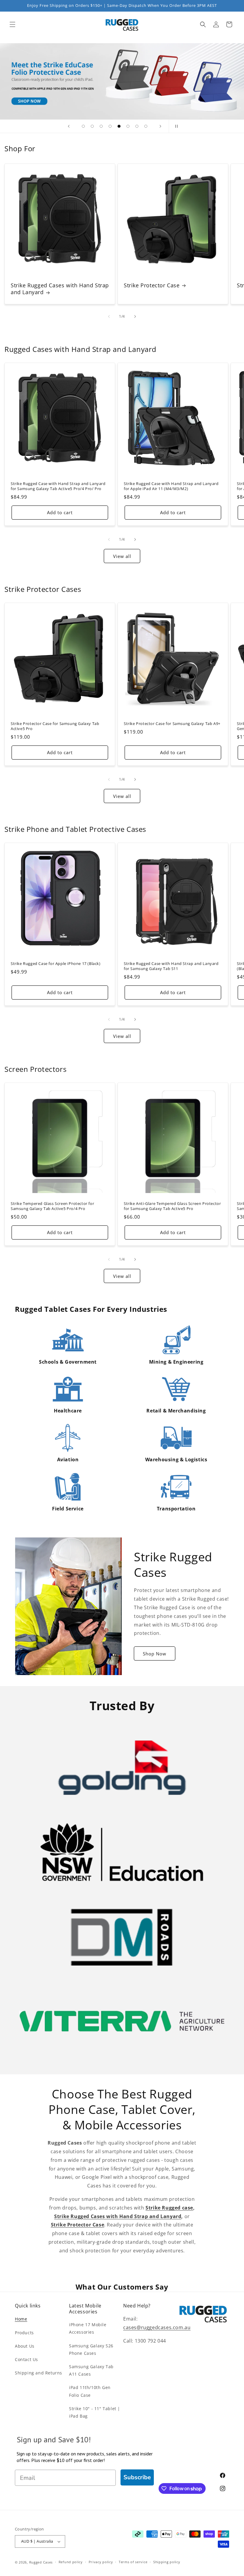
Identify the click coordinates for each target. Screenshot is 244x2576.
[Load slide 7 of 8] (137, 126)
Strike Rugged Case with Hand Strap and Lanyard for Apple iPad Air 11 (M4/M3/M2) (171, 486)
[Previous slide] (69, 126)
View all (122, 556)
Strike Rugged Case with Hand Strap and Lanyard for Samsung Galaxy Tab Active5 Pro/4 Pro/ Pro (58, 486)
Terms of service (133, 2562)
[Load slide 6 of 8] (128, 126)
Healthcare (68, 1411)
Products (24, 2333)
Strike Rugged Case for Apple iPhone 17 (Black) (56, 964)
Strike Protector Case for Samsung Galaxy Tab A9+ (172, 724)
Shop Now (155, 1654)
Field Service (68, 1509)
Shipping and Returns (39, 2373)
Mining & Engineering (176, 1362)
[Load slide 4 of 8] (110, 126)
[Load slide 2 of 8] (92, 126)
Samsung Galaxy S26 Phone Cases (91, 2349)
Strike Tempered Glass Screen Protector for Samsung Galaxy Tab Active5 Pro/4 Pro (52, 1206)
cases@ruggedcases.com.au (157, 2327)
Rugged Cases (41, 2562)
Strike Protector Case (152, 285)
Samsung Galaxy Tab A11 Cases (91, 2370)
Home (21, 2319)
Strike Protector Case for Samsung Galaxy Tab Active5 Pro (55, 726)
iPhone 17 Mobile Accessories (88, 2328)
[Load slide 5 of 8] (119, 126)
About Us (25, 2346)
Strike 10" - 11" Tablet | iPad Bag (95, 2412)
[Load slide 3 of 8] (101, 126)
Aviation (68, 1459)
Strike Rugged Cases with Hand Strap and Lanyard (60, 289)
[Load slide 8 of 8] (146, 126)
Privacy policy (101, 2562)
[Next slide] (160, 126)
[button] (12, 24)
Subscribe (137, 2477)
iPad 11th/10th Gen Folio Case (90, 2391)
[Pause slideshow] (175, 126)
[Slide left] (109, 316)
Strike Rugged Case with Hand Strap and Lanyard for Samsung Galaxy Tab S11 (171, 966)
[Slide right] (135, 316)
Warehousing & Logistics (176, 1459)
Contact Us (26, 2359)
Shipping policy (167, 2562)
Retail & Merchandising (176, 1411)
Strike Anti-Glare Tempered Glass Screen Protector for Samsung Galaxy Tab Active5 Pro (172, 1206)
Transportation (176, 1509)
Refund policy (71, 2562)
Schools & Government (68, 1362)
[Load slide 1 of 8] (83, 126)
